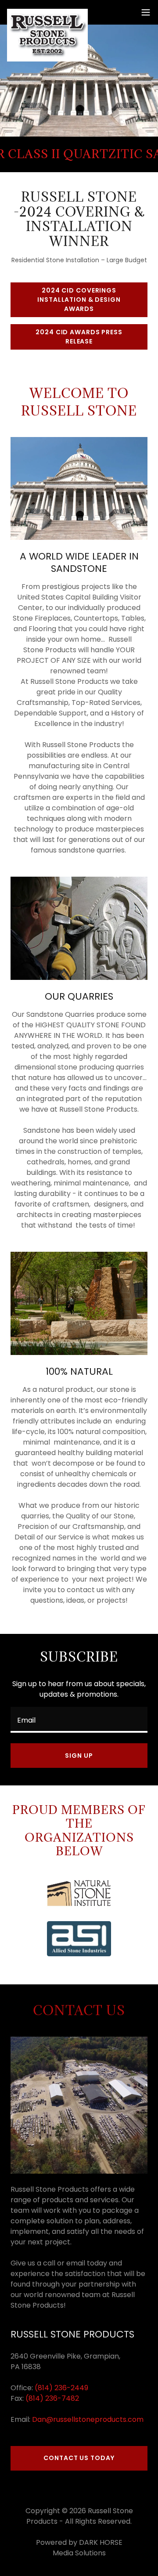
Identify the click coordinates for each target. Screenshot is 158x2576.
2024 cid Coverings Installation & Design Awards (79, 300)
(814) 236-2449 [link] (61, 2388)
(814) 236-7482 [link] (52, 2398)
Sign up (79, 1756)
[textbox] (79, 1720)
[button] (146, 12)
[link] (47, 12)
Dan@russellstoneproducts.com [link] (88, 2419)
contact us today (79, 2458)
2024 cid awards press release (79, 337)
